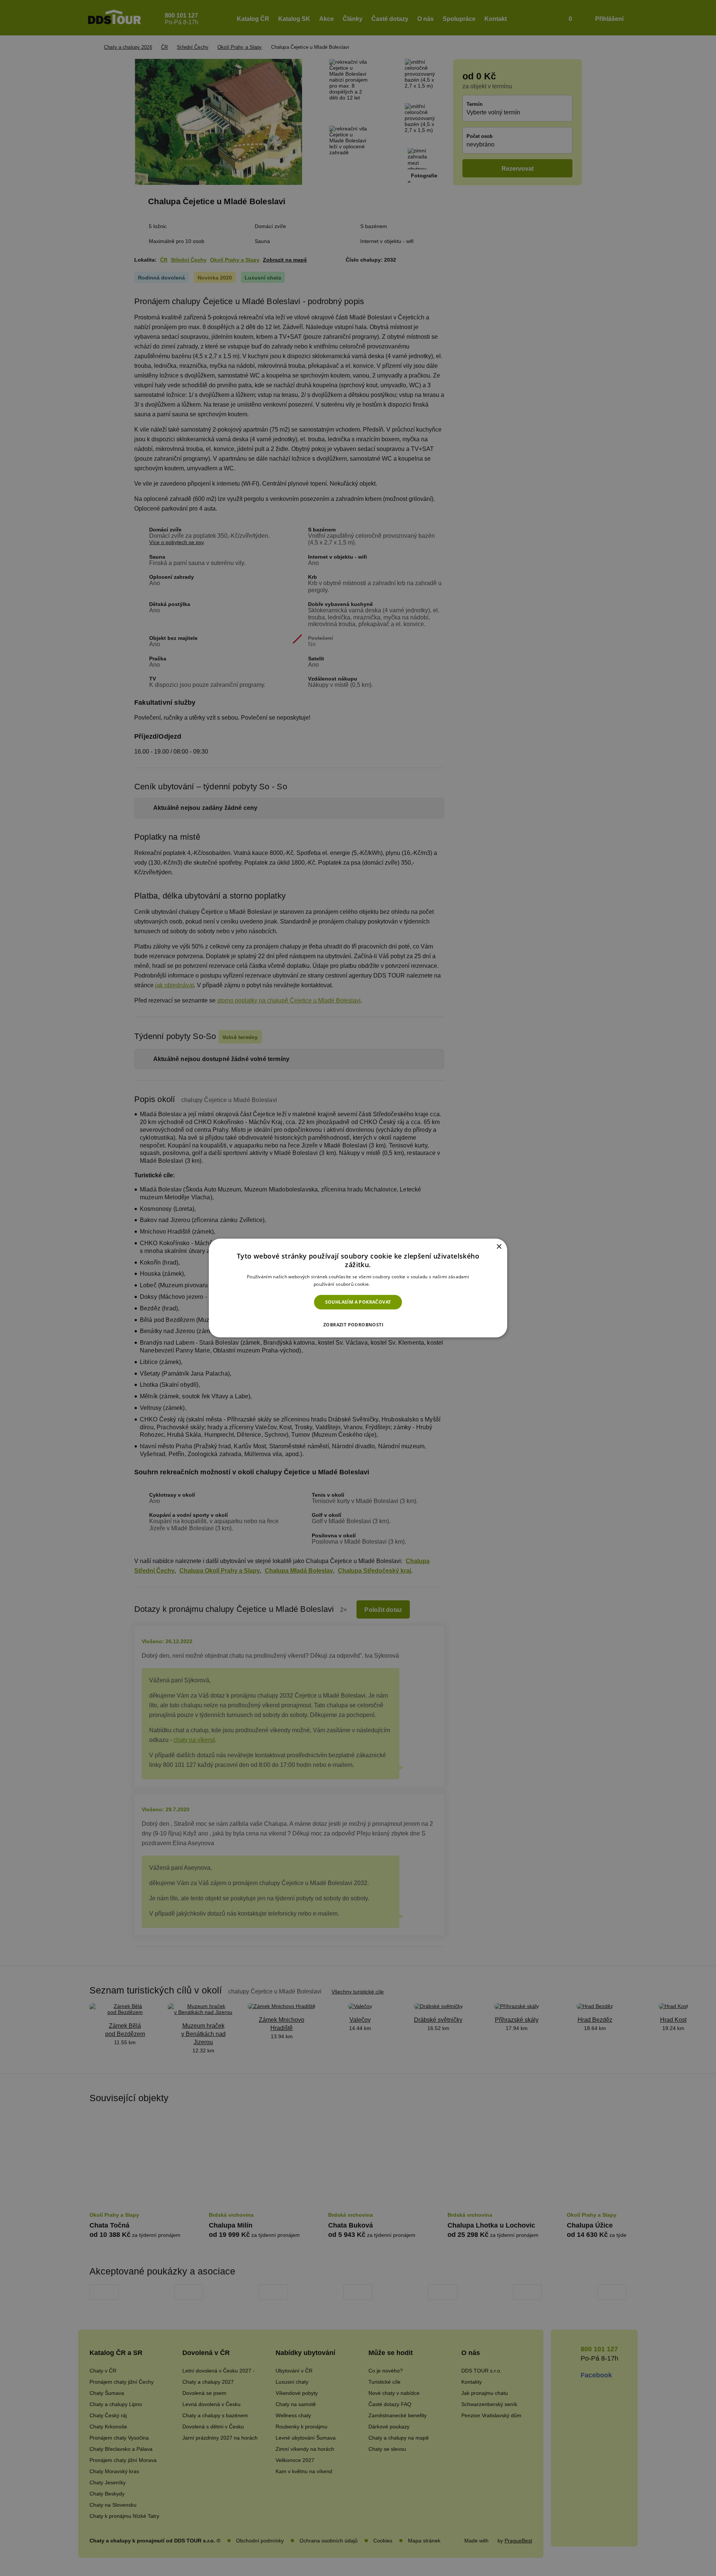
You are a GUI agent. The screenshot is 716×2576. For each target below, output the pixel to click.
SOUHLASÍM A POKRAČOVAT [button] (358, 1302)
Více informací (387, 1284)
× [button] (499, 1247)
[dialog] (358, 1288)
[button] (358, 1322)
